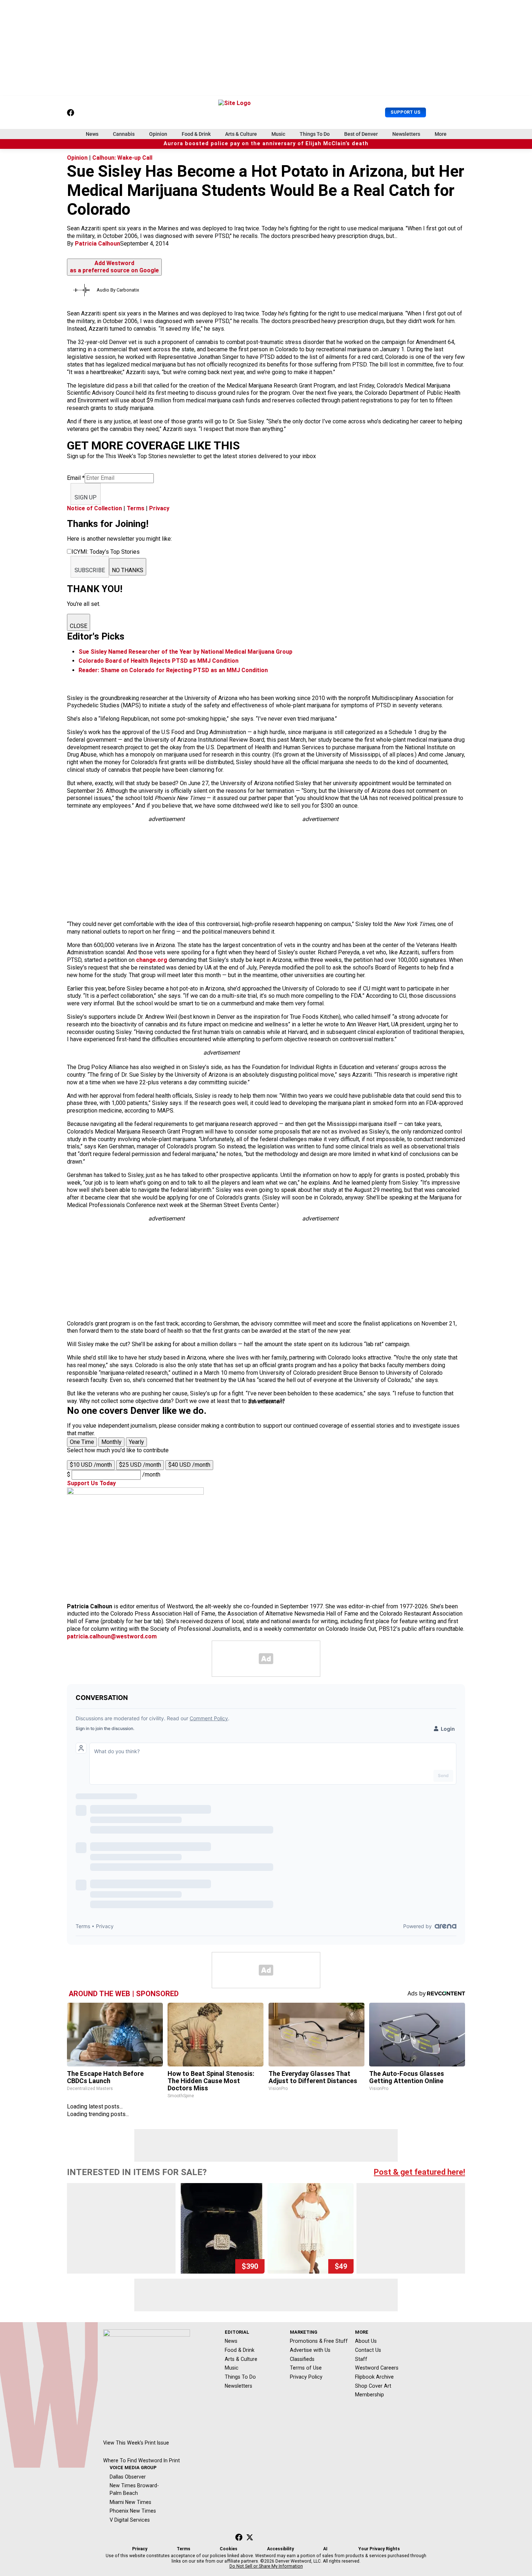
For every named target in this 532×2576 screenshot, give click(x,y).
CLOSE (79, 626)
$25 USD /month (140, 1465)
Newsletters (406, 134)
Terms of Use (306, 2368)
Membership (370, 2395)
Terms (136, 508)
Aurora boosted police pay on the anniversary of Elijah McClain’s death (266, 144)
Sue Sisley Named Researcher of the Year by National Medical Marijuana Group (185, 652)
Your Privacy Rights (379, 2549)
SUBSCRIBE (90, 570)
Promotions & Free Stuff (319, 2341)
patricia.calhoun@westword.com (112, 1636)
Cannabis (124, 134)
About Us (366, 2341)
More (441, 134)
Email (76, 478)
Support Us (406, 112)
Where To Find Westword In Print (142, 2460)
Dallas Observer (128, 2477)
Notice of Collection (94, 508)
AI (325, 2549)
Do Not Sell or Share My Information (266, 2566)
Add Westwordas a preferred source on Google (114, 267)
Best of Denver (361, 134)
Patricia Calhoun (98, 244)
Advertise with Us (310, 2350)
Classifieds (302, 2359)
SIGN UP (86, 497)
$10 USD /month (91, 1465)
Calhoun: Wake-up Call (122, 158)
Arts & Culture (241, 134)
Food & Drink (196, 134)
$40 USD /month (189, 1465)
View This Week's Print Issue (136, 2443)
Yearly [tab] (136, 1442)
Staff (361, 2359)
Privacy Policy (306, 2377)
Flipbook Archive (374, 2377)
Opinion (158, 134)
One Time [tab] (82, 1442)
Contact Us (368, 2350)
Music (278, 134)
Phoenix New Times (133, 2511)
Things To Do (315, 134)
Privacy (159, 508)
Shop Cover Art (373, 2386)
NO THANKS (128, 570)
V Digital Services (130, 2520)
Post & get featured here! (419, 2172)
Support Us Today (91, 1483)
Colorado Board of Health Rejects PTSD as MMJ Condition (159, 661)
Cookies (229, 2549)
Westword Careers (377, 2368)
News (92, 134)
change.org (152, 960)
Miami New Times (130, 2502)
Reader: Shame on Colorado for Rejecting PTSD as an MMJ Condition (173, 670)
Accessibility (280, 2549)
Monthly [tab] (111, 1442)
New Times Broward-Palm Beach (134, 2489)
